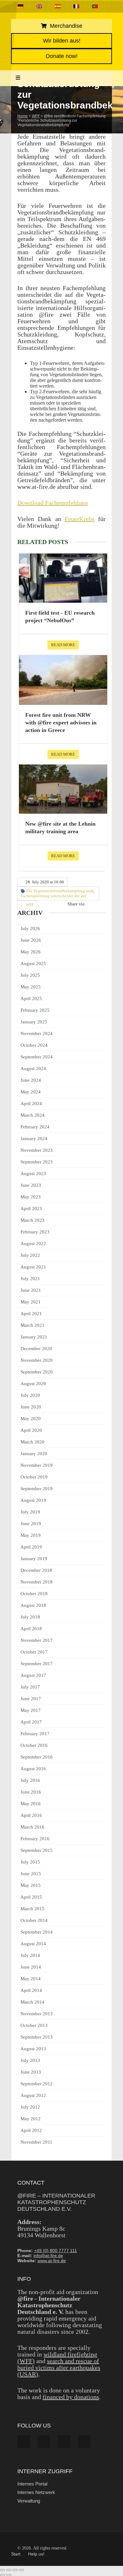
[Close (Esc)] (21, 2570)
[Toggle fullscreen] (9, 2570)
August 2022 (33, 1244)
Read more (63, 645)
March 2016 (32, 1827)
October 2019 (34, 1477)
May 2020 (31, 1419)
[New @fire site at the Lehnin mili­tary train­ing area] (63, 789)
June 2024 (31, 1080)
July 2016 (30, 1780)
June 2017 (31, 1699)
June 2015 (31, 1874)
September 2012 (37, 2084)
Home (23, 116)
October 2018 (34, 1594)
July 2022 (30, 1255)
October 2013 (34, 2025)
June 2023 (31, 1185)
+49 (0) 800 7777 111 (56, 2251)
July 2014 (30, 1955)
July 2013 (30, 2060)
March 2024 (32, 1115)
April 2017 (31, 1722)
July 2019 (30, 1512)
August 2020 (33, 1384)
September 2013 (37, 2037)
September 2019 (37, 1489)
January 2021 (34, 1337)
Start (16, 2554)
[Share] (15, 2570)
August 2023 (33, 1174)
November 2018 (37, 1582)
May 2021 (31, 1302)
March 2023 (32, 1220)
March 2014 (32, 2002)
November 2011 (36, 2142)
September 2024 (37, 1057)
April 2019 (31, 1547)
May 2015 (31, 1885)
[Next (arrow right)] (9, 2575)
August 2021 (33, 1267)
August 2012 (33, 2095)
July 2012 (30, 2107)
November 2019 (37, 1465)
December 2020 (36, 1349)
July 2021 (30, 1279)
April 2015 (31, 1897)
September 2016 (37, 1757)
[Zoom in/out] (3, 2570)
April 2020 (31, 1430)
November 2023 (37, 1150)
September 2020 (37, 1372)
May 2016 (31, 1804)
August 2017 (33, 1675)
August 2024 (33, 1068)
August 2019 (33, 1500)
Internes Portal (32, 2484)
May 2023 (31, 1197)
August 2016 (33, 1769)
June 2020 (31, 1407)
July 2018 (30, 1617)
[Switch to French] (76, 6)
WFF (36, 116)
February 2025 (35, 1010)
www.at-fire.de (52, 2261)
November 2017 (37, 1640)
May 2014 (31, 1979)
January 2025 (34, 1022)
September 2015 (37, 1850)
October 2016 (34, 1745)
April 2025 (31, 998)
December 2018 (36, 1570)
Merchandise (65, 26)
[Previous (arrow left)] (3, 2575)
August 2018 (33, 1605)
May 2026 (31, 952)
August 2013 (33, 2049)
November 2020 (37, 1360)
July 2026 (30, 928)
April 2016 (31, 1815)
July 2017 (30, 1687)
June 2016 (31, 1792)
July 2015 (30, 1862)
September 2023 (37, 1162)
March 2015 (32, 1909)
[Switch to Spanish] (58, 6)
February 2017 (35, 1734)
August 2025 (33, 963)
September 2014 (37, 1932)
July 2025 (30, 975)
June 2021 (31, 1290)
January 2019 (34, 1559)
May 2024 (31, 1092)
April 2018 (31, 1629)
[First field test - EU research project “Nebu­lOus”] (63, 578)
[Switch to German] (20, 6)
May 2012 (31, 2119)
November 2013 (37, 2014)
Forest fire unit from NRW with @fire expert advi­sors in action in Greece (61, 723)
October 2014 (34, 1920)
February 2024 (35, 1127)
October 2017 (34, 1652)
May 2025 (31, 987)
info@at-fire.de (48, 2256)
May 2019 (31, 1535)
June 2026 (31, 940)
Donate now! (62, 56)
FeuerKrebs (79, 519)
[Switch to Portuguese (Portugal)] (95, 6)
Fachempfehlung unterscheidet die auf (53, 896)
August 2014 (33, 1944)
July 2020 (30, 1395)
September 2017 (37, 1664)
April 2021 (31, 1314)
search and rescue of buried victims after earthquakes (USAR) (59, 2368)
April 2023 (31, 1209)
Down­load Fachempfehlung (53, 503)
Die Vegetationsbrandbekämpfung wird (60, 891)
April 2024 (31, 1104)
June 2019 (31, 1524)
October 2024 (34, 1045)
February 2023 (35, 1232)
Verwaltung (29, 2501)
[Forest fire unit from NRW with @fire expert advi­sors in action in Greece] (63, 680)
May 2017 (31, 1710)
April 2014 (31, 1990)
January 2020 (34, 1454)
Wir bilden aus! (62, 41)
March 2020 (32, 1442)
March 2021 (32, 1325)
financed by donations (71, 2397)
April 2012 (31, 2130)
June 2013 (31, 2072)
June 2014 (31, 1967)
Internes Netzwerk (36, 2492)
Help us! (36, 2554)
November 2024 (37, 1033)
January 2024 (34, 1139)
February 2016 (35, 1839)
